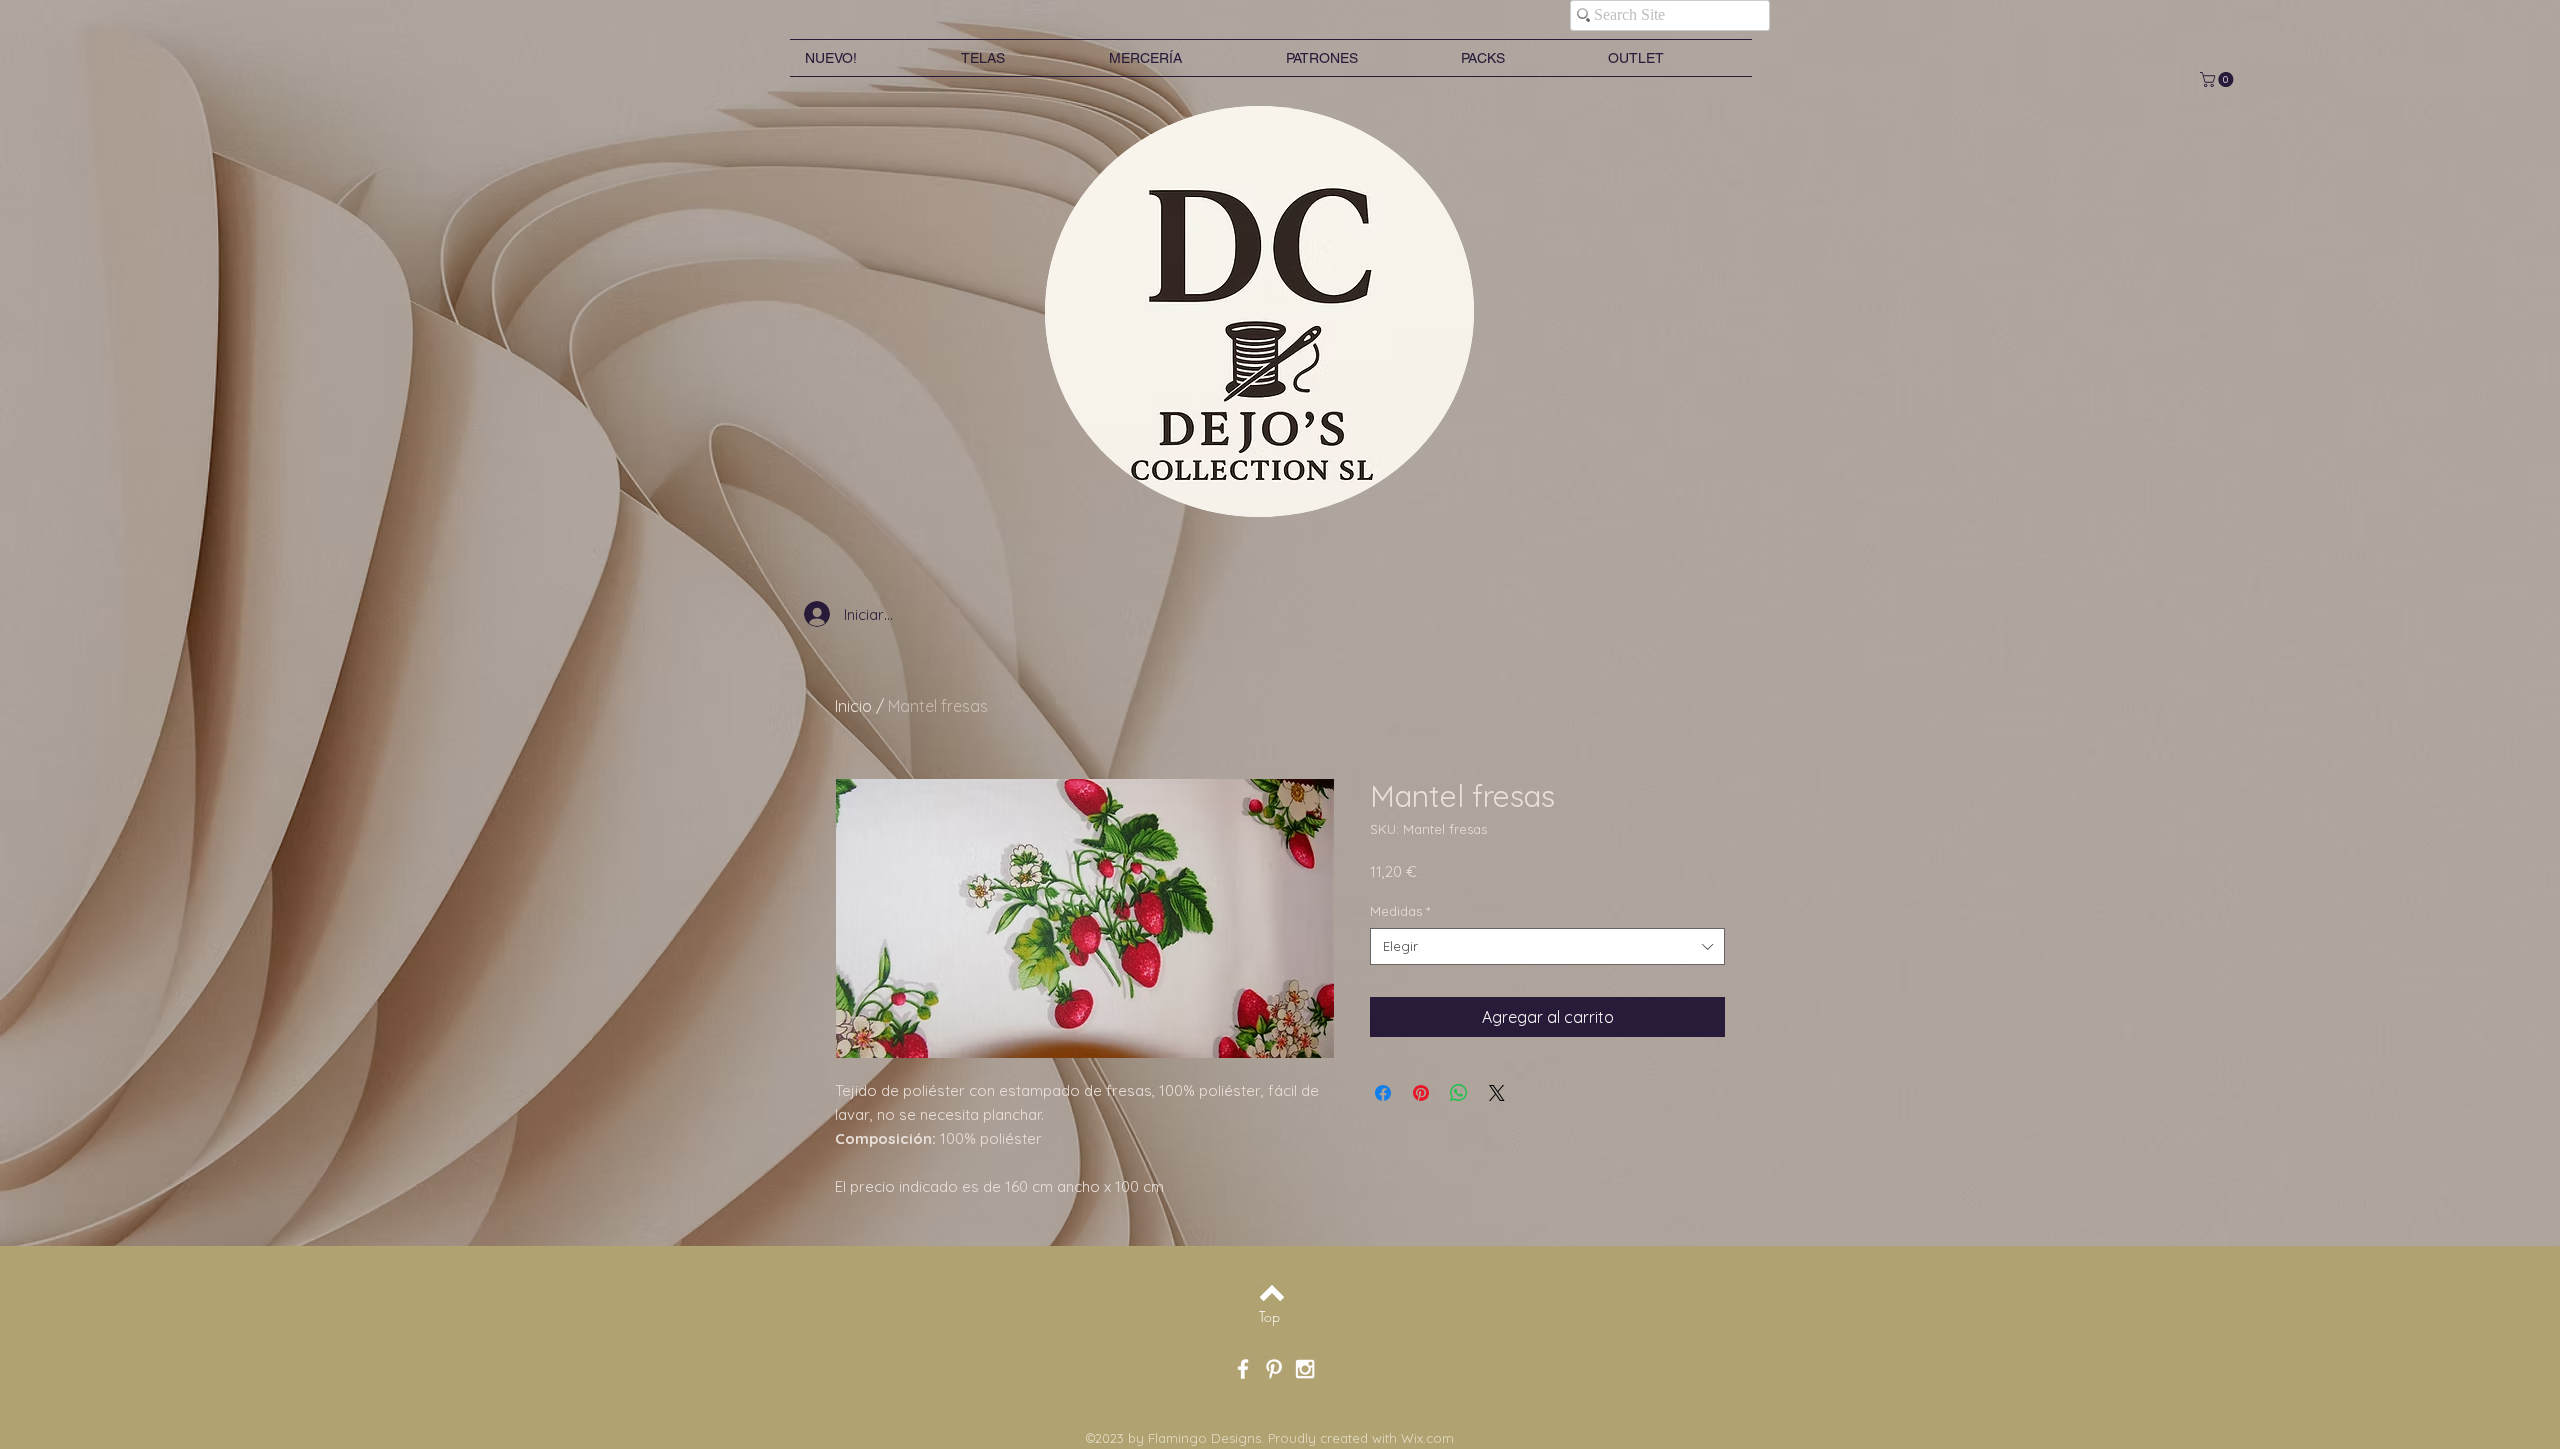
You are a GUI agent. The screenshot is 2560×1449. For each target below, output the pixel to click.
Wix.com (1427, 1438)
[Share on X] (1497, 1093)
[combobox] (1547, 946)
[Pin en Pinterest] (1421, 1093)
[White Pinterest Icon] (1274, 1369)
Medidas (1400, 911)
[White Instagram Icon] (1305, 1369)
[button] (2218, 79)
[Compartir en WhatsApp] (1459, 1093)
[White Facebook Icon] (1243, 1369)
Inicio (853, 706)
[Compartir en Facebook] (1383, 1093)
